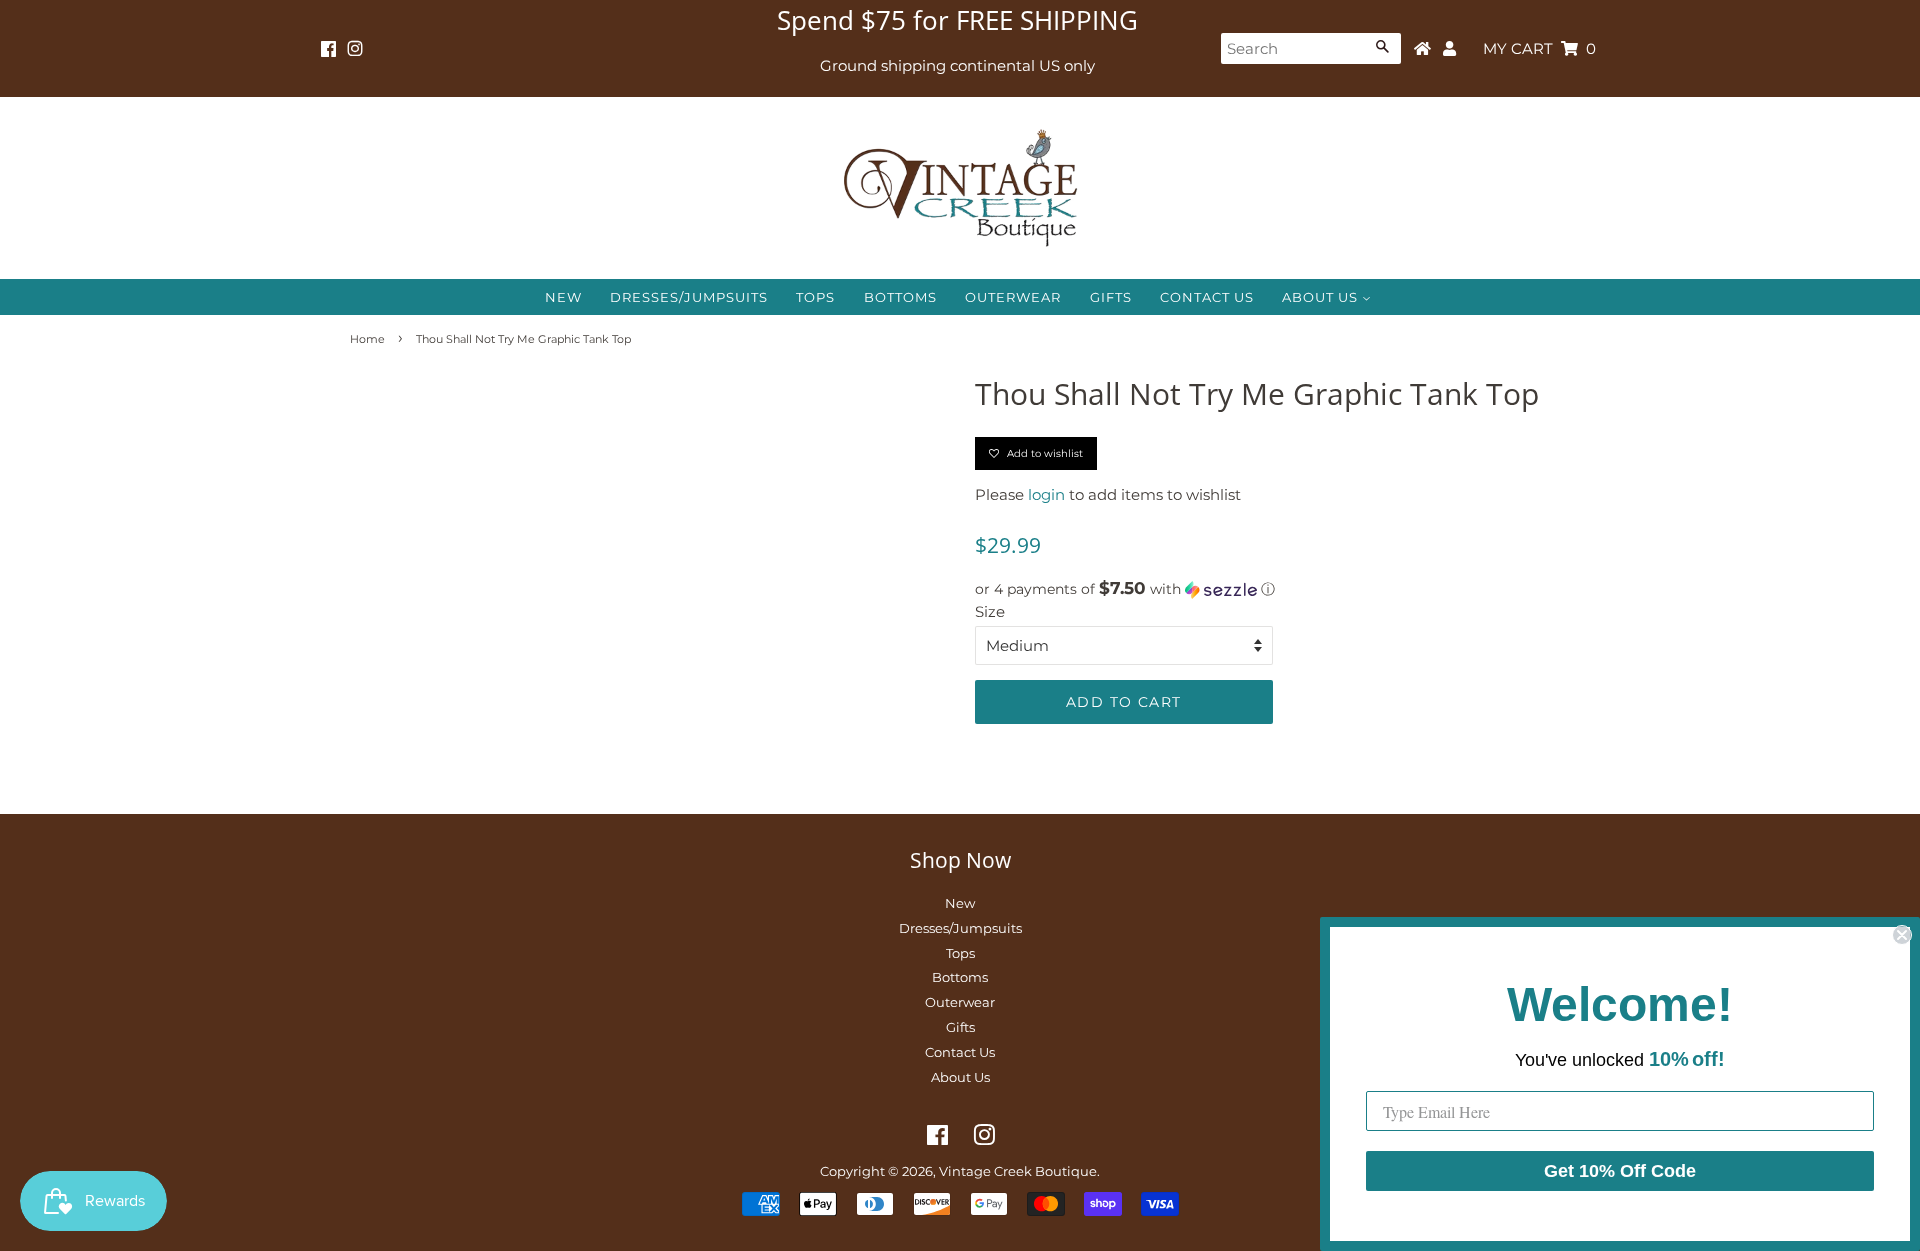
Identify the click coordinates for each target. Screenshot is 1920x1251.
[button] (1272, 589)
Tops (815, 297)
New (563, 297)
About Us (1322, 297)
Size (990, 611)
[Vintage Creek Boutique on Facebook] (328, 49)
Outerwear (1013, 297)
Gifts (1111, 297)
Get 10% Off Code (1620, 1171)
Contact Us (1207, 297)
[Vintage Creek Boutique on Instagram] (355, 49)
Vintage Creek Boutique (1018, 1171)
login (1046, 494)
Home (367, 339)
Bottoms (900, 297)
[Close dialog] (1902, 935)
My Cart (1539, 48)
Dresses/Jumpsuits (689, 297)
